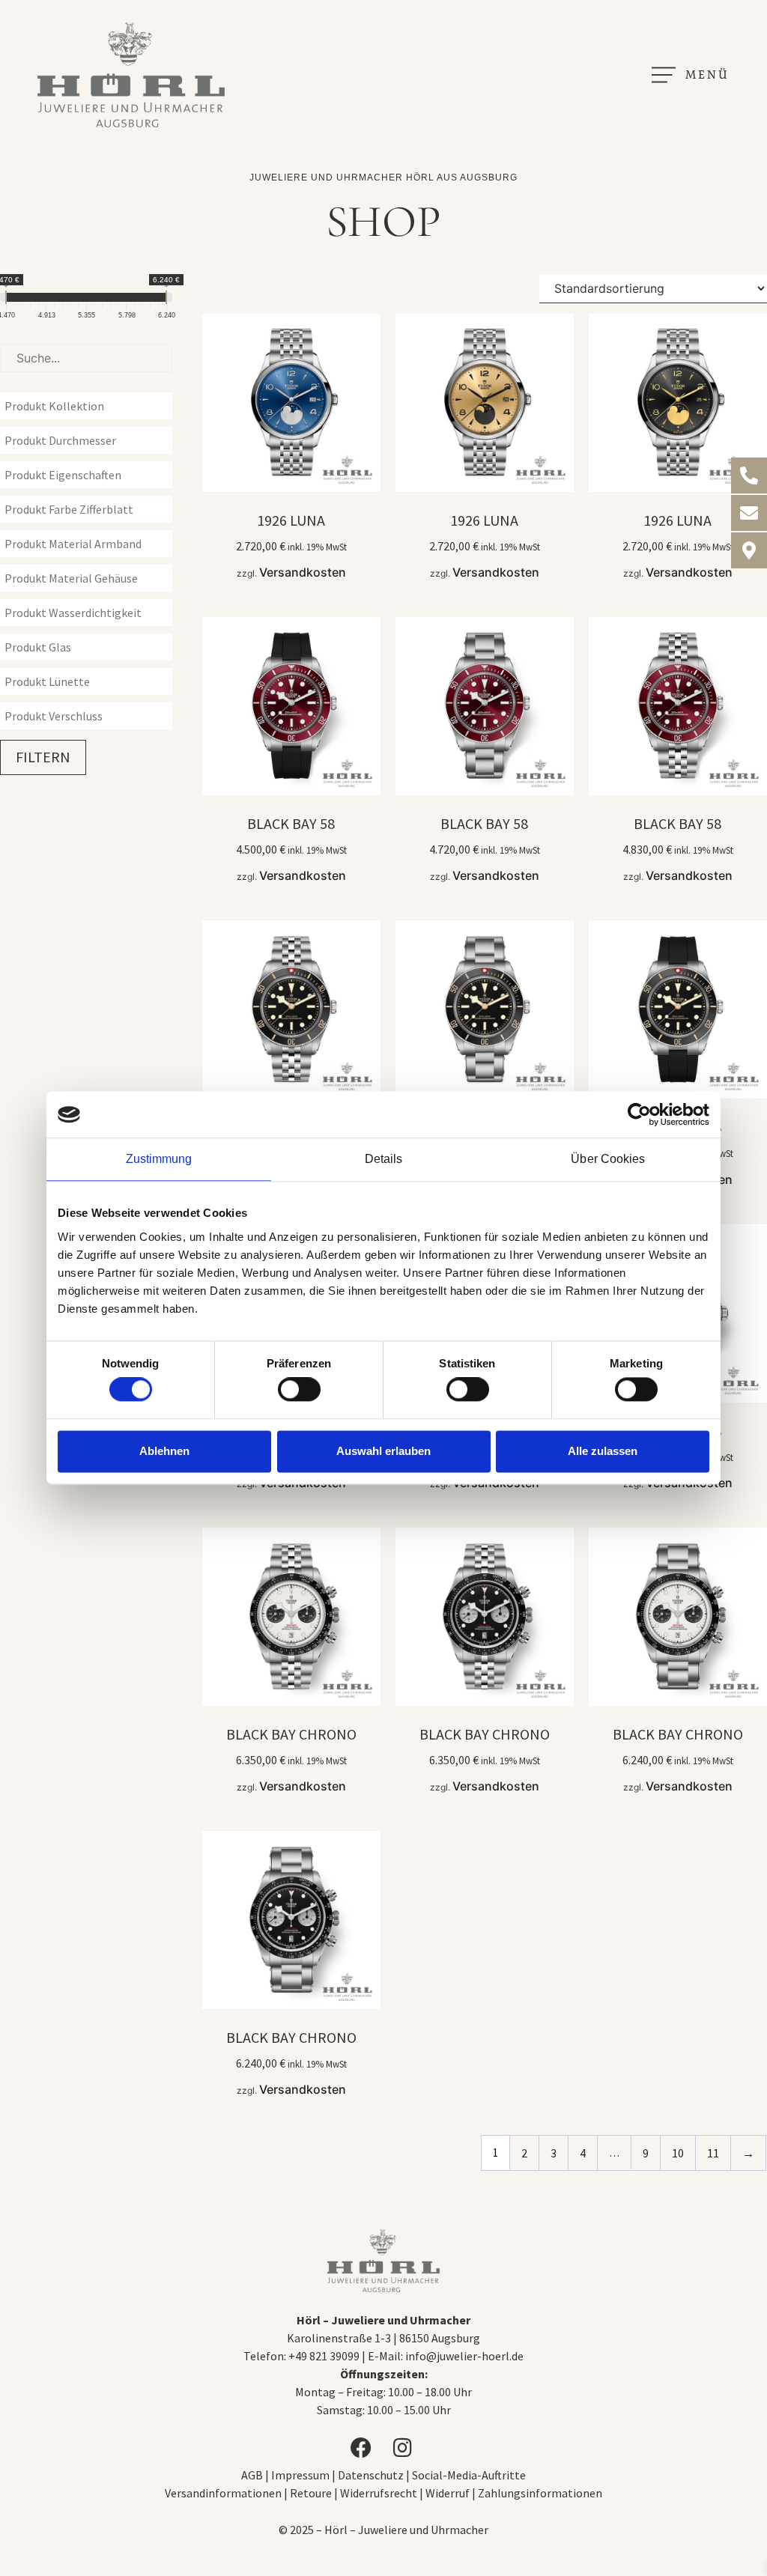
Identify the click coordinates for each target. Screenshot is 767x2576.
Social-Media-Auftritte (469, 2475)
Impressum (301, 2475)
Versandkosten (303, 572)
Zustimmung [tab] (159, 1159)
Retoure (311, 2493)
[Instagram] (404, 2448)
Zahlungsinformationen (540, 2493)
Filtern (43, 757)
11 (713, 2153)
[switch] (299, 1390)
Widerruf (448, 2493)
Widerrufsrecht (379, 2493)
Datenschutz (371, 2475)
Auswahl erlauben (383, 1451)
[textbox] (90, 406)
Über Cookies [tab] (608, 1159)
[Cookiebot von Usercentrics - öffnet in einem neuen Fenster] (644, 1114)
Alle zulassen (603, 1451)
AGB (252, 2475)
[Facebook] (363, 2448)
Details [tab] (384, 1159)
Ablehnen (164, 1451)
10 (678, 2153)
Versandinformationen (223, 2493)
